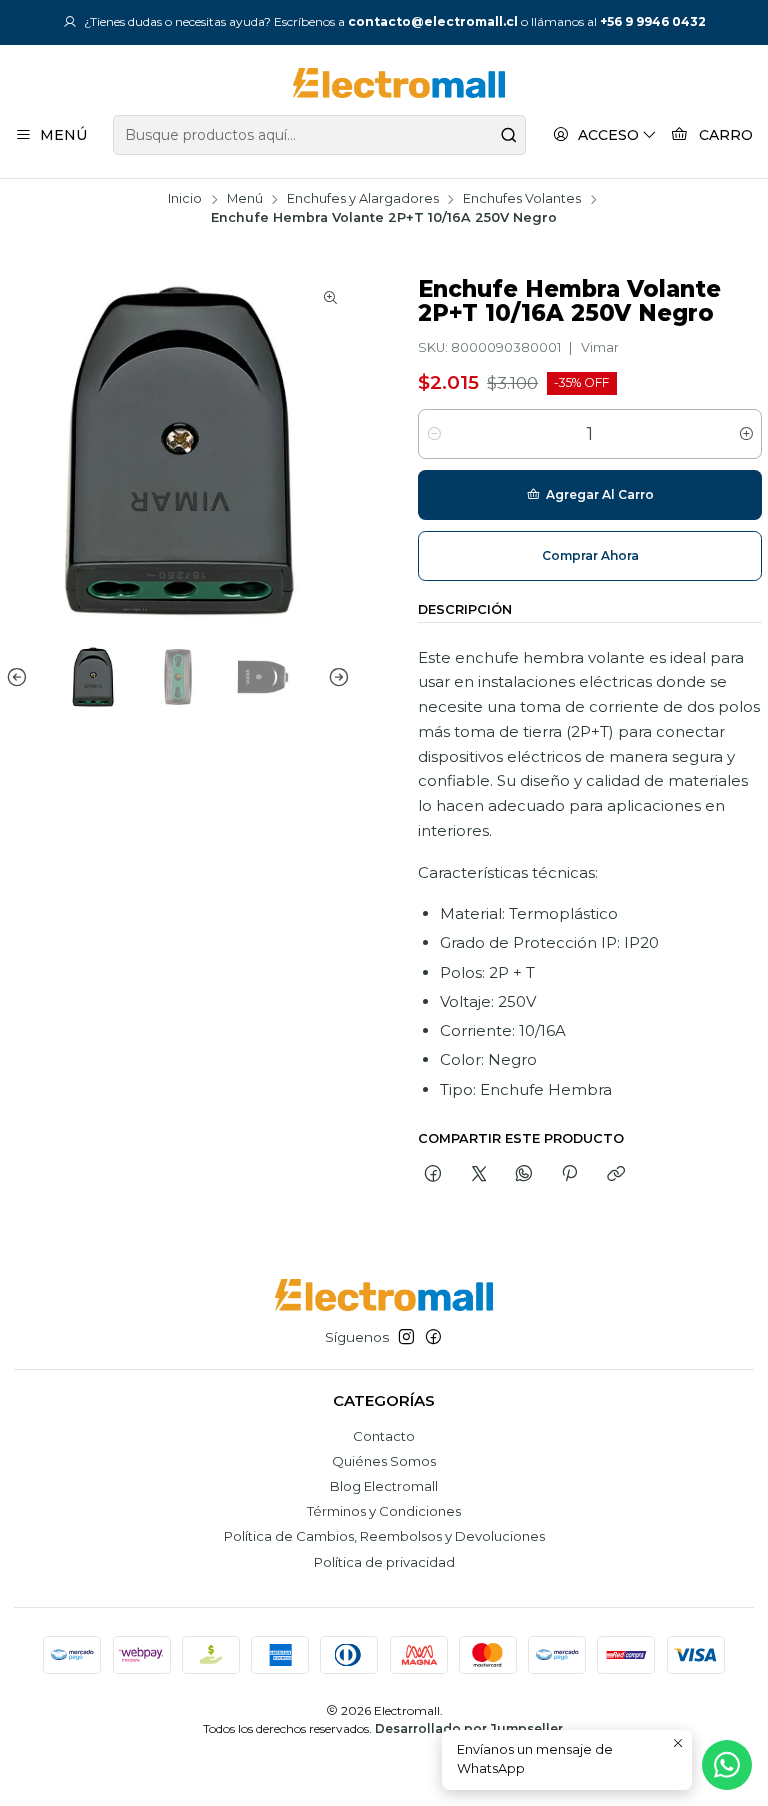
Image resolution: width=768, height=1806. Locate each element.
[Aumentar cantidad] (745, 434)
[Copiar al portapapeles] (615, 1174)
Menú (245, 199)
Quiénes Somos (384, 1461)
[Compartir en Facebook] (433, 1174)
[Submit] (509, 135)
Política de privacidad (384, 1562)
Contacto (384, 1436)
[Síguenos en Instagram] (406, 1337)
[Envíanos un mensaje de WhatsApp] (727, 1765)
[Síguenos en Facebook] (433, 1337)
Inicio (185, 199)
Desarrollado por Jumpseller (469, 1728)
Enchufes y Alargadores (363, 199)
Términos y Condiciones (384, 1511)
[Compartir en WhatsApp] (523, 1174)
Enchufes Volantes (522, 199)
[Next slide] (335, 677)
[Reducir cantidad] (434, 434)
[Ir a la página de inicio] (383, 83)
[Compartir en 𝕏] (478, 1174)
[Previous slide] (21, 677)
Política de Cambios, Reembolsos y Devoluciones (384, 1536)
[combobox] (319, 135)
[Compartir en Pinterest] (570, 1174)
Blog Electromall (384, 1486)
